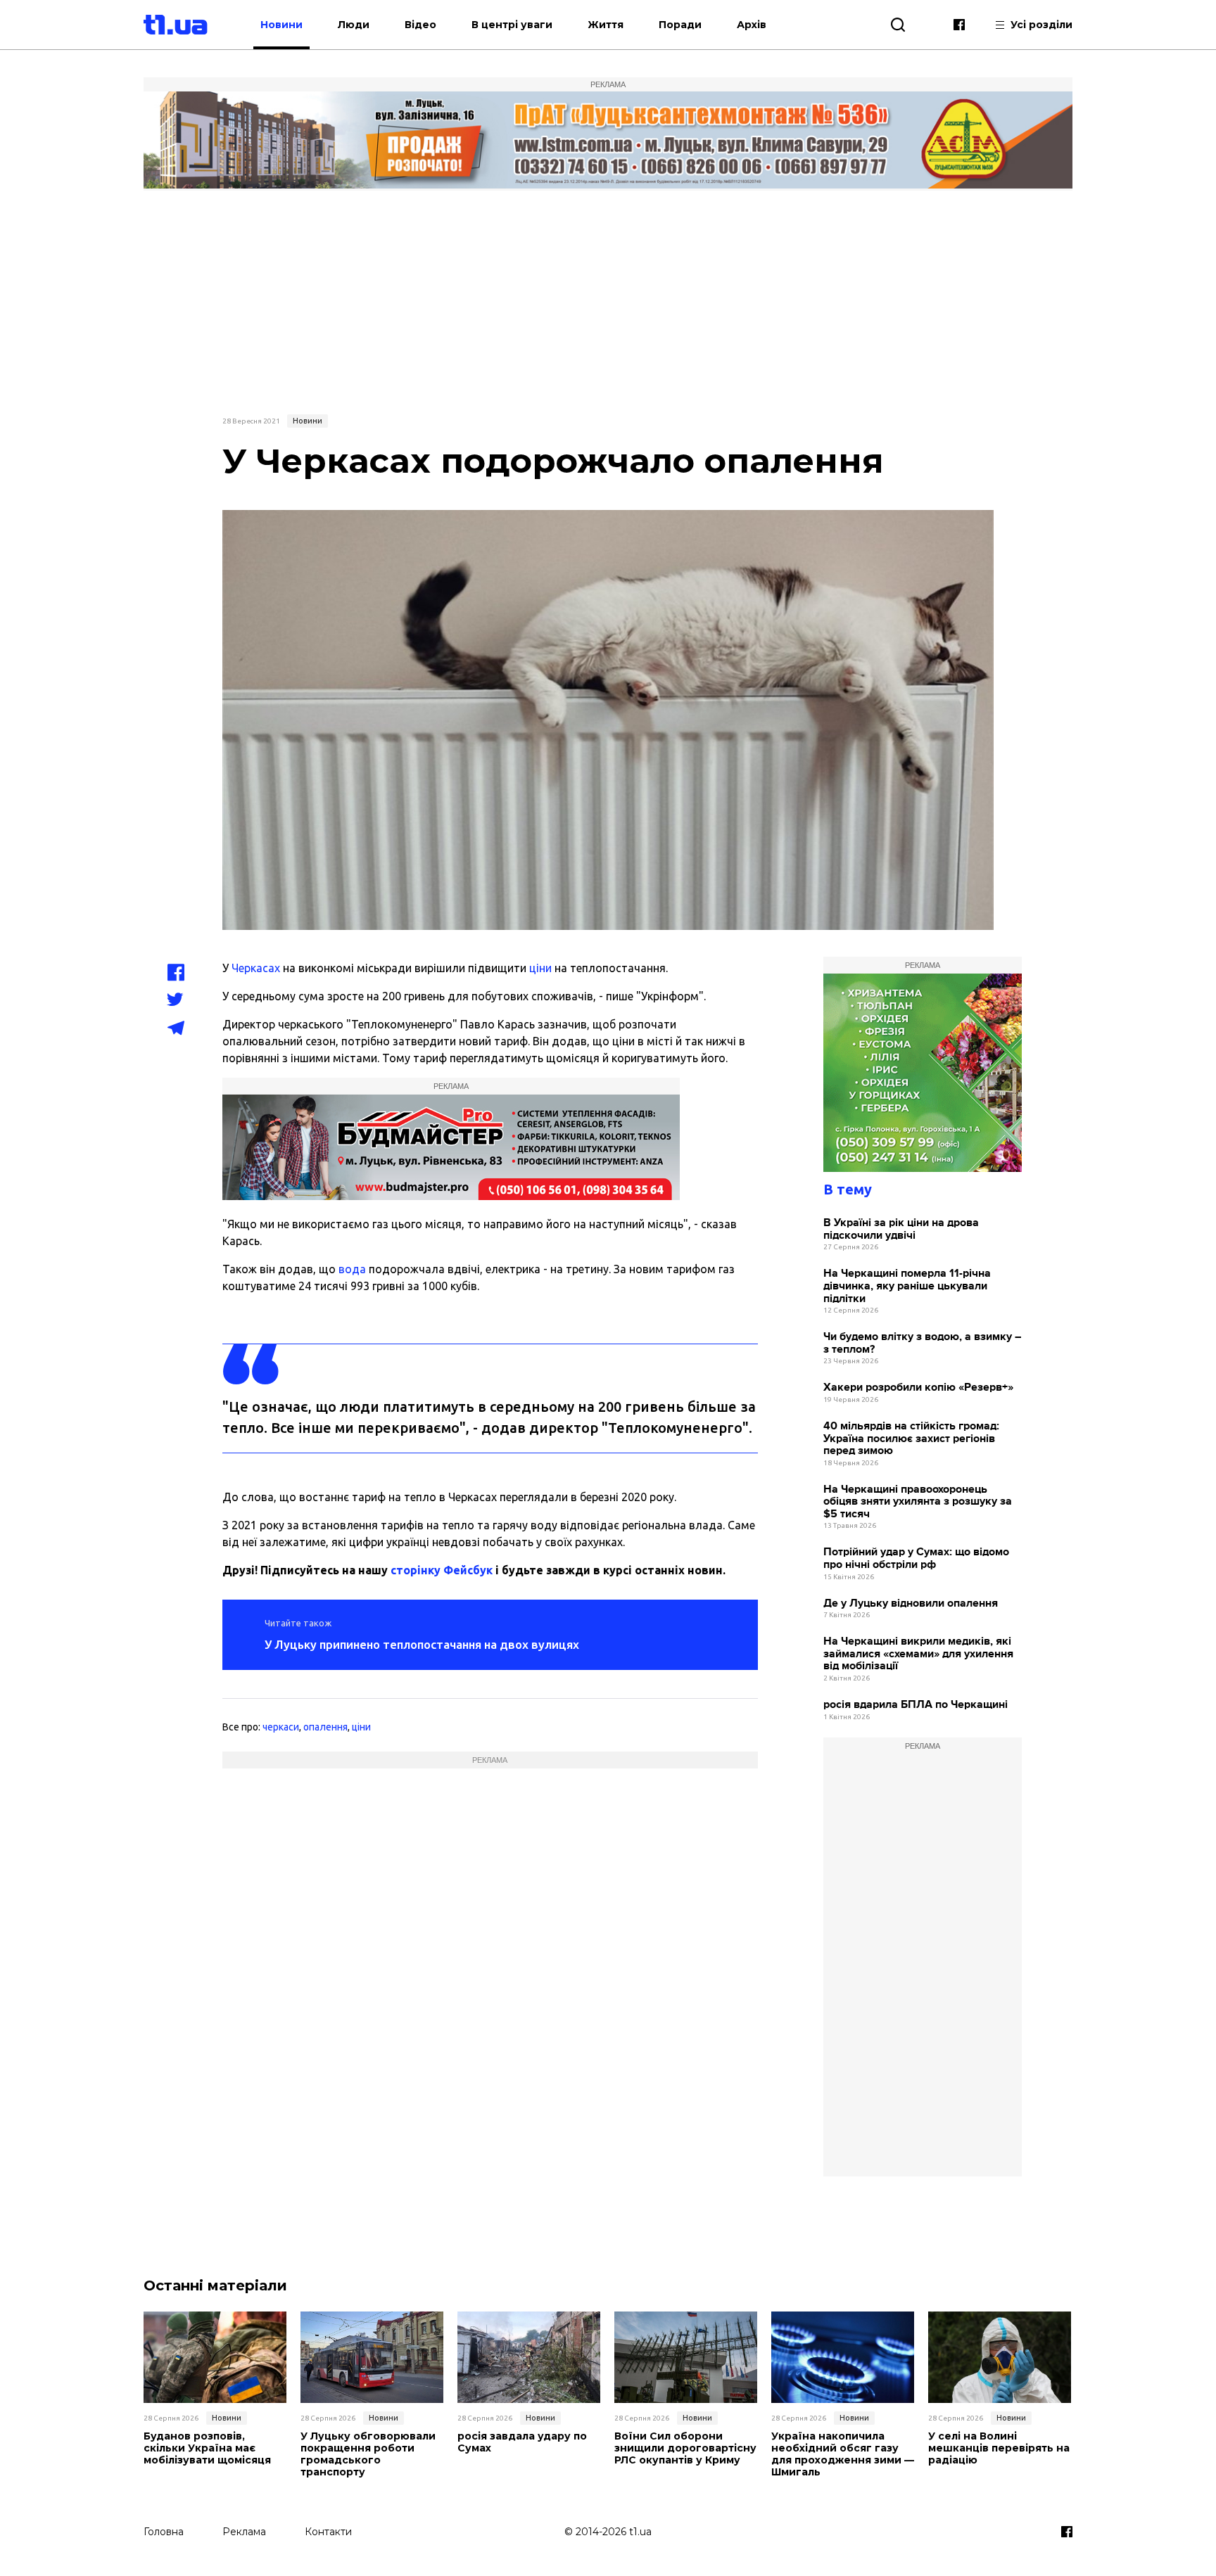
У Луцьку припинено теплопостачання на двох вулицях (422, 1644)
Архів (752, 25)
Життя (606, 25)
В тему (848, 1189)
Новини (281, 25)
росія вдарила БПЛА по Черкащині (916, 1705)
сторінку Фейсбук (442, 1570)
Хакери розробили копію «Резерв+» (918, 1388)
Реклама (244, 2532)
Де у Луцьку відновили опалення (911, 1603)
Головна (164, 2532)
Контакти (328, 2532)
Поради (680, 25)
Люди (354, 25)
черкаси (281, 1727)
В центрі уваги (512, 25)
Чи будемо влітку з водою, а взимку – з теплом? (922, 1343)
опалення (325, 1727)
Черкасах (256, 968)
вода (352, 1269)
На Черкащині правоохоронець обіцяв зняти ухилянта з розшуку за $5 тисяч (918, 1502)
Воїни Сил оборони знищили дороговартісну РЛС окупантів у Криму (685, 2448)
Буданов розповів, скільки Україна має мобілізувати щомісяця (207, 2448)
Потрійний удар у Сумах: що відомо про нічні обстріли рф (916, 1558)
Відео (420, 25)
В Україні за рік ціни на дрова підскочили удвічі (901, 1229)
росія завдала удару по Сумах (522, 2442)
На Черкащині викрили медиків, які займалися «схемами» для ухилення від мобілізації (918, 1654)
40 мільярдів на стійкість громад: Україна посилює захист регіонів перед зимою (911, 1439)
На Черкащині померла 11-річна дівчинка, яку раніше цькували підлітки (907, 1286)
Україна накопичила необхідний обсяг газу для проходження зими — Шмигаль (843, 2454)
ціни (540, 968)
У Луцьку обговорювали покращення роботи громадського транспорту (368, 2454)
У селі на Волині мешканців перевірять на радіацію (999, 2448)
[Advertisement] (608, 300)
